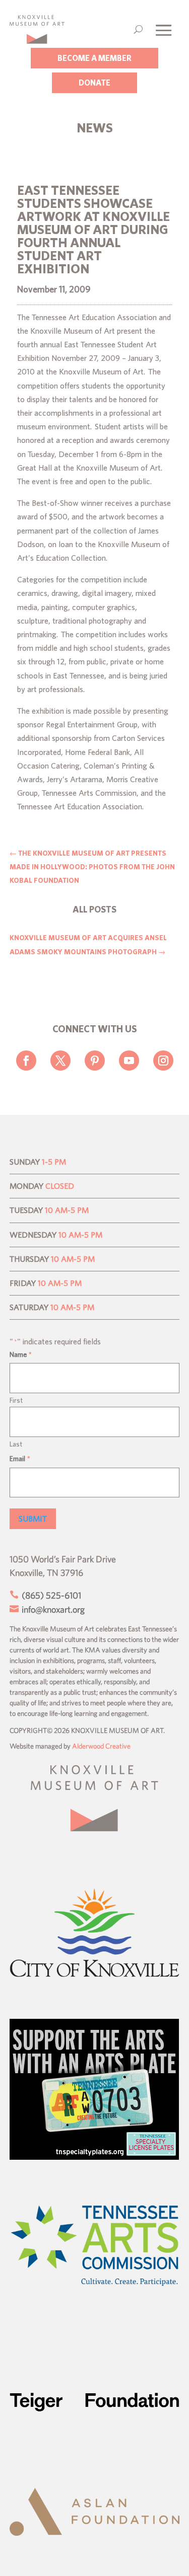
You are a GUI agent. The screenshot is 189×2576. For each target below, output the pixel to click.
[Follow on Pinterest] (95, 1060)
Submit (33, 1519)
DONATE (94, 83)
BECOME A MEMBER (94, 58)
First (16, 1400)
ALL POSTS (94, 909)
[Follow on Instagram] (163, 1060)
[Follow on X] (60, 1060)
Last (16, 1444)
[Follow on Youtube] (129, 1060)
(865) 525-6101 (50, 1595)
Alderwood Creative (101, 1746)
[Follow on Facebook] (26, 1060)
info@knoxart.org (52, 1609)
